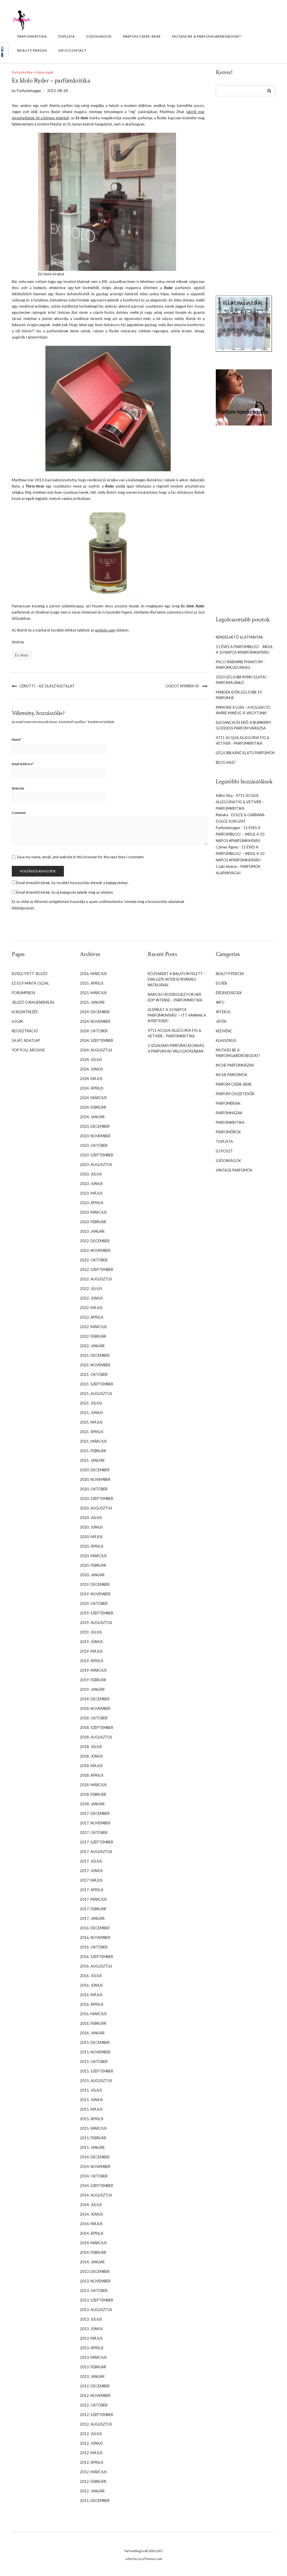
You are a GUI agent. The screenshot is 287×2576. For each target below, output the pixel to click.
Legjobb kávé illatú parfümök (245, 753)
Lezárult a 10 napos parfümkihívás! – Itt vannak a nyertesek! (177, 1015)
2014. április (92, 2233)
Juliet (129, 2559)
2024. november (95, 1021)
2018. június (91, 1756)
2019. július (91, 1632)
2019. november (95, 1594)
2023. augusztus (96, 1165)
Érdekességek (229, 993)
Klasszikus (226, 1040)
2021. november (95, 1365)
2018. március (93, 1785)
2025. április (92, 983)
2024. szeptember (97, 1040)
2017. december (95, 1813)
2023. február (93, 1222)
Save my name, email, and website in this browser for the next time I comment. (81, 857)
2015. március (93, 2128)
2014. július (91, 2205)
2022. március (93, 1327)
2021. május (91, 1422)
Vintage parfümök (234, 1170)
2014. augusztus (96, 2195)
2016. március (93, 2014)
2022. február (93, 1336)
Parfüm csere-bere (142, 36)
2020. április (92, 1546)
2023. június (91, 1184)
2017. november (95, 1823)
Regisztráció (25, 1031)
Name (16, 739)
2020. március (93, 1556)
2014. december (95, 2157)
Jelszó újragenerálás (33, 1002)
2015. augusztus (96, 2081)
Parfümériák (228, 1103)
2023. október (94, 1145)
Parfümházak (229, 1113)
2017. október (94, 1833)
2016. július (91, 1976)
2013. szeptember (97, 2300)
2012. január (92, 2491)
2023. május (91, 1193)
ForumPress (24, 993)
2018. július (91, 1747)
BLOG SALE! (226, 762)
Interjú (223, 1012)
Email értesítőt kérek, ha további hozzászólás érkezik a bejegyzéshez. (72, 883)
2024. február (93, 1107)
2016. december (95, 1928)
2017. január (92, 1918)
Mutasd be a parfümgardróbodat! (207, 36)
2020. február (93, 1565)
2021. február (93, 1451)
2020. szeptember (97, 1499)
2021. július (91, 1403)
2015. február (93, 2138)
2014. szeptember (97, 2186)
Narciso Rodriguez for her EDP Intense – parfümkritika (175, 997)
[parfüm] (244, 397)
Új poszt (224, 1151)
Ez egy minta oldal (30, 983)
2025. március (93, 993)
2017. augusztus (96, 1852)
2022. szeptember (97, 1269)
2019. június (91, 1642)
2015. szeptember (97, 2071)
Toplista (66, 36)
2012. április (92, 2462)
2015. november (95, 2052)
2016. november (95, 1937)
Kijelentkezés (25, 1012)
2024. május (91, 1079)
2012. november (95, 2396)
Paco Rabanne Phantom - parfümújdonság (240, 665)
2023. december (95, 1126)
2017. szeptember (97, 1842)
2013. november (95, 2281)
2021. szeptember (97, 1384)
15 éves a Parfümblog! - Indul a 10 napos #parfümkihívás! (244, 649)
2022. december (95, 1241)
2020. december (95, 1470)
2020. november (95, 1479)
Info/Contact (72, 50)
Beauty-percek (32, 50)
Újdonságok (99, 36)
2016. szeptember (97, 1957)
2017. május (91, 1880)
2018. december (95, 1699)
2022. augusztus (96, 1279)
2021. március (93, 1441)
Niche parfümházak (235, 1065)
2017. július (91, 1861)
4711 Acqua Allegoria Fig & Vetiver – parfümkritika (240, 802)
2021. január (92, 1460)
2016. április (92, 2004)
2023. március (93, 1212)
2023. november (95, 1136)
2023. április (92, 1203)
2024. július (91, 1060)
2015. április (92, 2119)
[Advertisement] (244, 192)
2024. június (91, 1069)
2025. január (92, 1002)
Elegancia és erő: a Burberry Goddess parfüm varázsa (243, 725)
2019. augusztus (96, 1623)
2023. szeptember (97, 1155)
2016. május (91, 1995)
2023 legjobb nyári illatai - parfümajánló (242, 680)
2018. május (91, 1766)
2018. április (92, 1775)
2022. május (91, 1308)
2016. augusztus (96, 1966)
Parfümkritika (32, 36)
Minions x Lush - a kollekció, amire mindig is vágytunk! (243, 710)
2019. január (92, 1689)
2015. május (91, 2109)
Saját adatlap (26, 1040)
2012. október (94, 2405)
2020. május (91, 1537)
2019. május (91, 1651)
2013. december (95, 2271)
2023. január (92, 1231)
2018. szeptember (97, 1728)
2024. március (93, 1098)
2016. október (94, 1947)
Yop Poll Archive (28, 1050)
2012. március (93, 2472)
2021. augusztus (96, 1394)
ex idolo (22, 655)
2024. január (92, 1117)
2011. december (95, 2500)
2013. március (93, 2357)
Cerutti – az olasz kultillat (47, 686)
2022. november (95, 1250)
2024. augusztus (96, 1050)
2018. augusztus (96, 1737)
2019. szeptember (97, 1613)
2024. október (94, 1031)
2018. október (94, 1718)
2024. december (95, 1012)
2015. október (94, 2062)
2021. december (95, 1355)
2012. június (91, 2443)
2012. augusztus (96, 2424)
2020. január (92, 1575)
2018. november (95, 1708)
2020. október (94, 1489)
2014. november (95, 2167)
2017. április (92, 1890)
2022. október (94, 1260)
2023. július (91, 1174)
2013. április (92, 2348)
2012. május (91, 2453)
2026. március (93, 974)
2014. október (94, 2176)
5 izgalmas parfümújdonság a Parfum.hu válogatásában (176, 1048)
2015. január (92, 2147)
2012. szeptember (97, 2415)
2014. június (91, 2214)
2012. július (91, 2434)
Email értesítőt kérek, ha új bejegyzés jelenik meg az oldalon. (65, 892)
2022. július (91, 1289)
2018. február (93, 1794)
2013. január (92, 2376)
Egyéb (221, 983)
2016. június (91, 1985)
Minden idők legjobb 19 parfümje (239, 695)
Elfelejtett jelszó (30, 974)
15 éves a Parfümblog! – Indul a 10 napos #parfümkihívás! (240, 834)
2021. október (94, 1374)
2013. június (91, 2329)
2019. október (94, 1603)
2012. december (95, 2386)
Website (18, 788)
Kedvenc (224, 1031)
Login (17, 1021)
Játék (221, 1021)
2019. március (93, 1670)
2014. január (92, 2262)
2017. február (93, 1909)
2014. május (91, 2224)
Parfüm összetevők (235, 1094)
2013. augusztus (96, 2310)
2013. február (93, 2367)
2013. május (91, 2338)
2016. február (93, 2023)
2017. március (93, 1899)
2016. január (92, 2033)
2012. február (93, 2481)
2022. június (91, 1298)
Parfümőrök (228, 1132)
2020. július (91, 1518)
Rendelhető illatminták (239, 637)
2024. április (92, 1088)
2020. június (91, 1527)
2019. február (93, 1680)
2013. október (94, 2291)
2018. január (92, 1804)
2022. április (92, 1317)
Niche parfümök (232, 1075)
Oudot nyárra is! (183, 686)
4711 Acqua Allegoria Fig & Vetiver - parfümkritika (243, 740)
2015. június (91, 2100)
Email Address (23, 764)
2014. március (93, 2243)
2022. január (92, 1346)
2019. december (95, 1584)
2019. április (92, 1661)
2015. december (95, 2042)
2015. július (91, 2090)
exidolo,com (105, 630)
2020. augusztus (96, 1508)
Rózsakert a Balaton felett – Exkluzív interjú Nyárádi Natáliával (177, 979)
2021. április (92, 1432)
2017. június (91, 1871)
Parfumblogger (228, 828)
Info (220, 1002)
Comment (19, 813)
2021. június (91, 1413)
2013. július (91, 2319)
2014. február (93, 2252)
